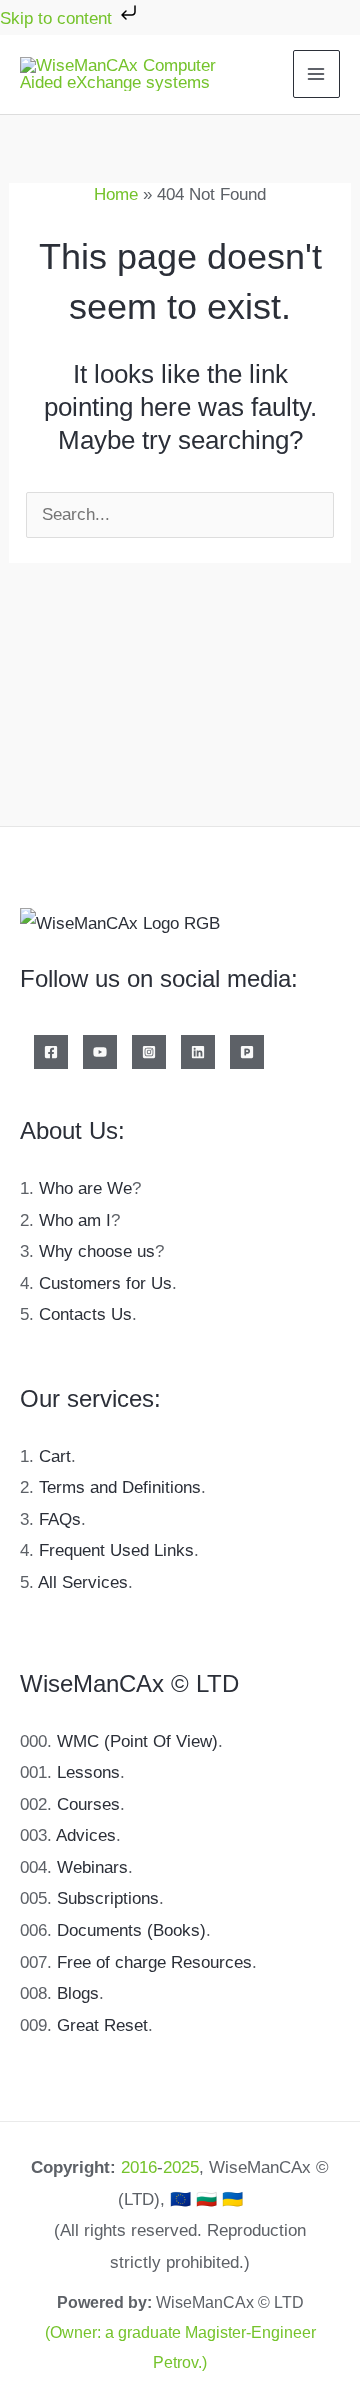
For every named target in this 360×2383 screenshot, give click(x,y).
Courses (88, 1804)
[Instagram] (149, 1052)
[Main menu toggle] (317, 74)
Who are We (85, 1188)
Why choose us (97, 1251)
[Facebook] (51, 1052)
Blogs (78, 1993)
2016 (139, 2167)
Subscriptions (108, 1898)
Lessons (88, 1772)
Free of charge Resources (154, 1962)
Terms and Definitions (120, 1487)
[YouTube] (100, 1052)
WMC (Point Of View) (137, 1741)
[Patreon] (247, 1052)
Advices (86, 1835)
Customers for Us (105, 1283)
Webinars (92, 1867)
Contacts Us (85, 1314)
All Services (83, 1582)
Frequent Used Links (116, 1550)
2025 (181, 2167)
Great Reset (102, 2025)
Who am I (75, 1220)
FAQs (60, 1519)
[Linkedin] (198, 1052)
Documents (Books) (131, 1930)
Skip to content (58, 18)
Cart (55, 1456)
